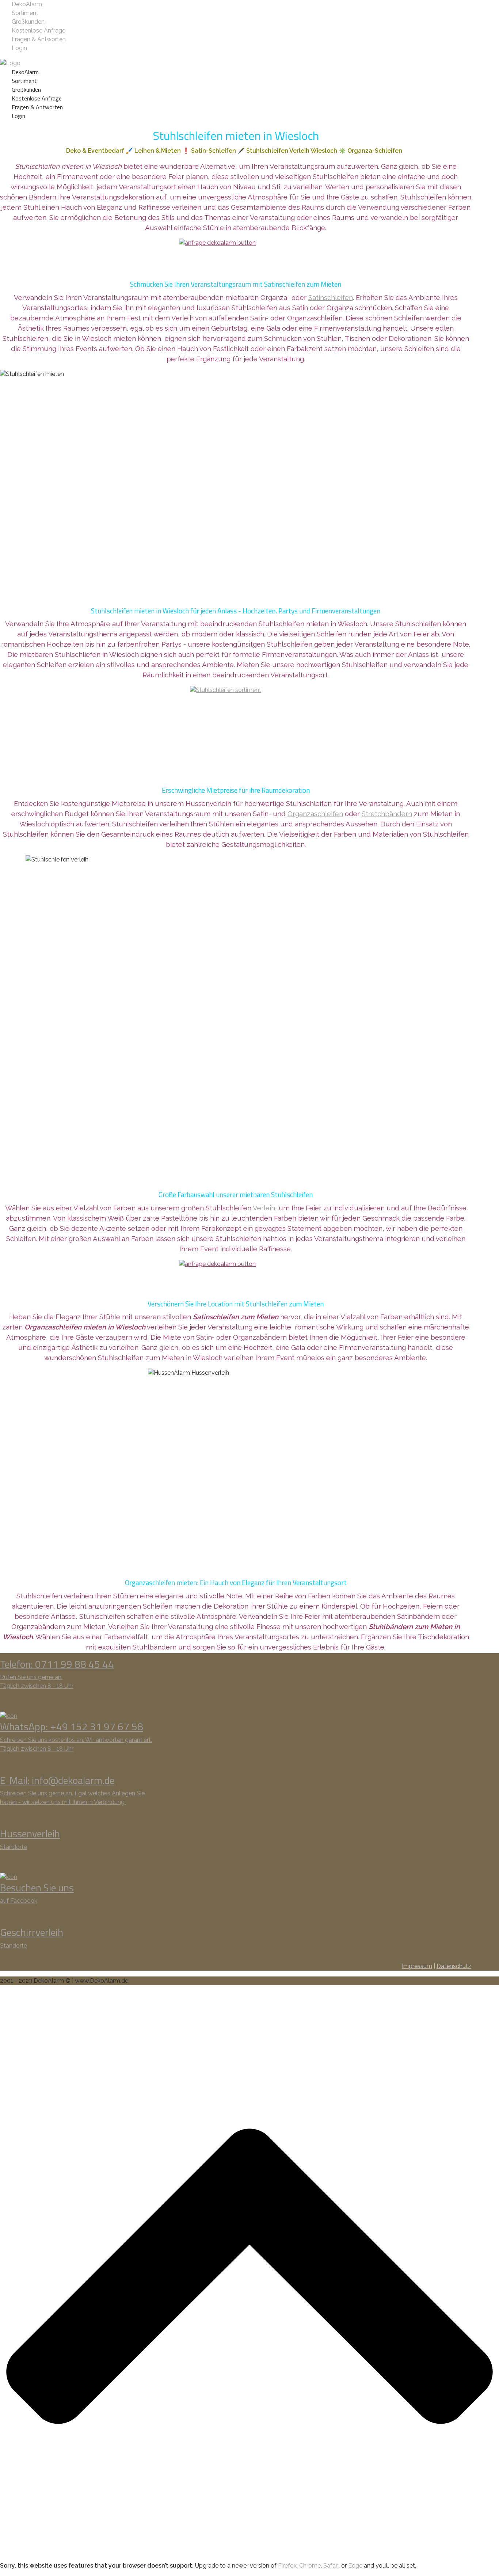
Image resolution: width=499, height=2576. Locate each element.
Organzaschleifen (315, 814)
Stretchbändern (387, 814)
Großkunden (28, 22)
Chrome (310, 2566)
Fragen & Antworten (39, 39)
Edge (355, 2566)
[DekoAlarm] (10, 63)
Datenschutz (454, 1966)
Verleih (264, 1208)
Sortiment (25, 13)
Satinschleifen (331, 297)
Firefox (287, 2566)
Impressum (417, 1966)
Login (19, 48)
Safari (331, 2566)
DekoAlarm (27, 4)
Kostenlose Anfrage (39, 31)
